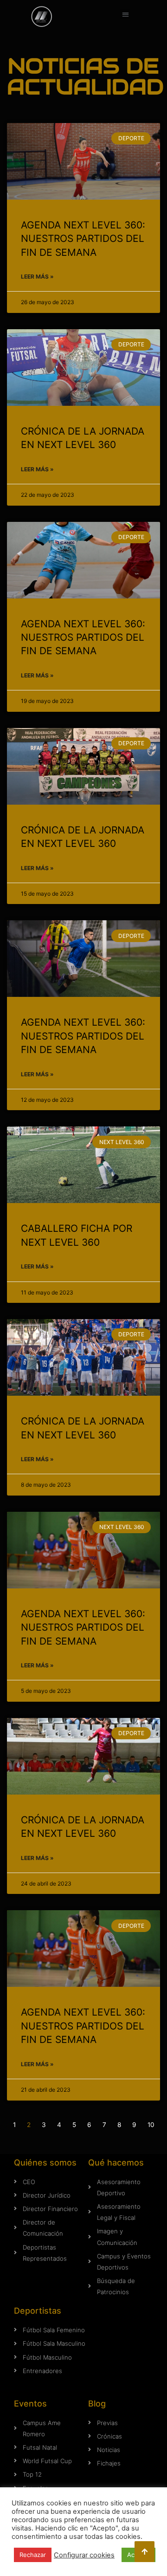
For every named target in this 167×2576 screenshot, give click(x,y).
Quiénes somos (45, 2163)
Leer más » (37, 276)
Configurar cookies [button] (84, 2555)
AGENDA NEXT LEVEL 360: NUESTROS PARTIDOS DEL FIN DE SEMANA (83, 239)
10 (151, 2125)
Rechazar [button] (33, 2555)
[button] (125, 14)
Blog (97, 2404)
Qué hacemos (116, 2163)
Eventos (30, 2404)
